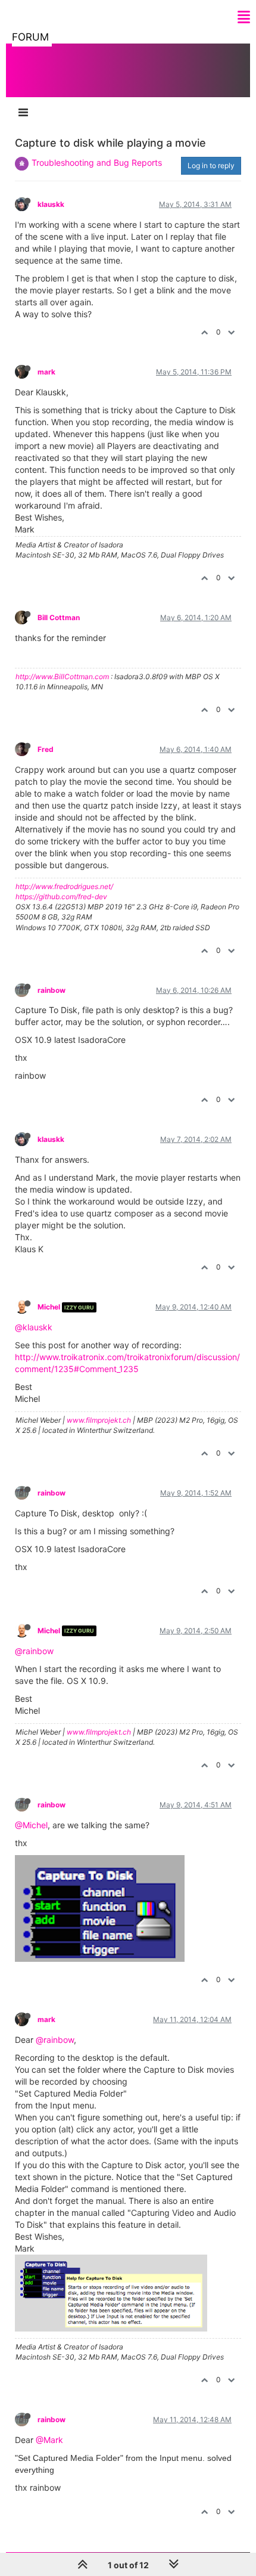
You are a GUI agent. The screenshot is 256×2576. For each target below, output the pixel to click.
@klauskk (34, 1327)
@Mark (49, 2440)
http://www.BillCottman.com (62, 676)
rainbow (51, 990)
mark (46, 372)
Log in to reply (211, 165)
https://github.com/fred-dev (61, 897)
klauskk (51, 204)
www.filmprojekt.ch (99, 1420)
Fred (46, 749)
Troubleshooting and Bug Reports (97, 162)
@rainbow (34, 1651)
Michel (49, 1307)
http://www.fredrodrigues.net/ (64, 886)
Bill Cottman (59, 617)
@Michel (31, 1825)
